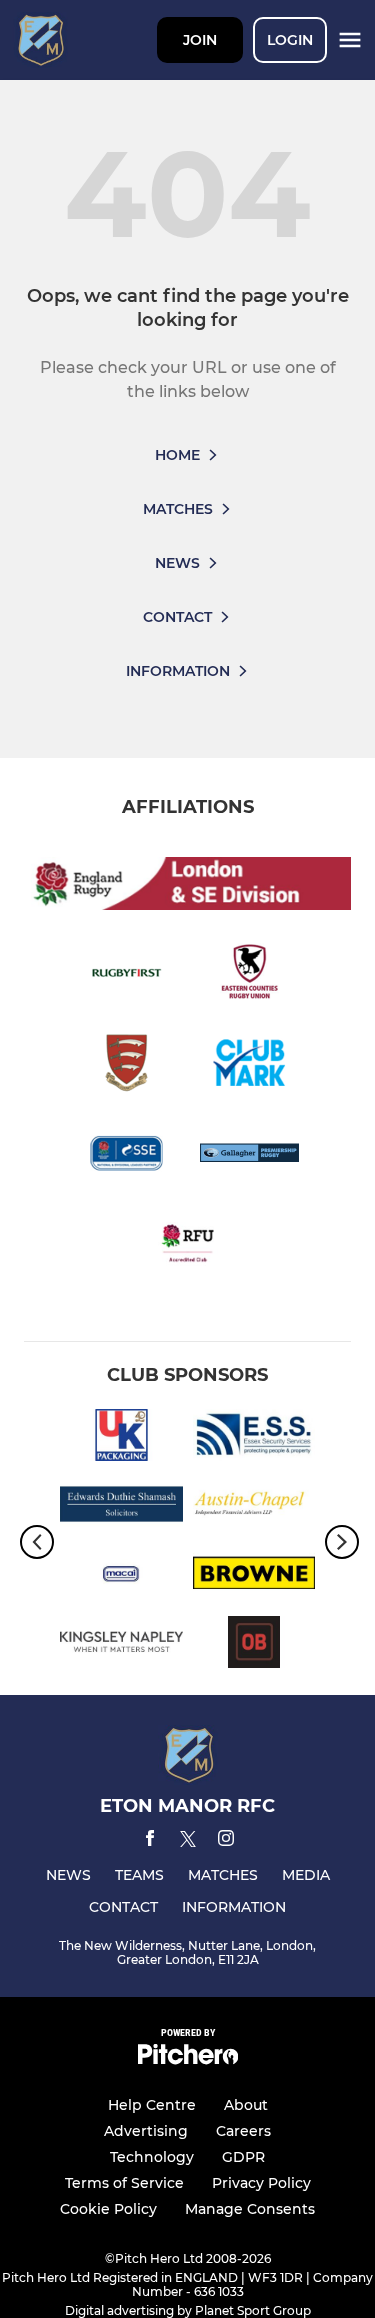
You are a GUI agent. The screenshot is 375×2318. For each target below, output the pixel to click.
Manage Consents (250, 2209)
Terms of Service (124, 2183)
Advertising (146, 2131)
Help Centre (152, 2105)
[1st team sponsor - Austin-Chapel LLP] (254, 1507)
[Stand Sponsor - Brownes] (254, 1576)
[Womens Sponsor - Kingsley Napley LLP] (121, 1645)
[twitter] (188, 1842)
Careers (243, 2131)
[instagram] (226, 1841)
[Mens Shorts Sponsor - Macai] (121, 1576)
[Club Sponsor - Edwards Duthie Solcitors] (121, 1507)
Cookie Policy (108, 2209)
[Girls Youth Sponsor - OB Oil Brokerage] (254, 1645)
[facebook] (150, 1841)
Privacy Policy (261, 2183)
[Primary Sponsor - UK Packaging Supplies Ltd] (121, 1438)
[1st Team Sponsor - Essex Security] (254, 1438)
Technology (152, 2157)
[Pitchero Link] (188, 2059)
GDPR (243, 2157)
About (246, 2105)
